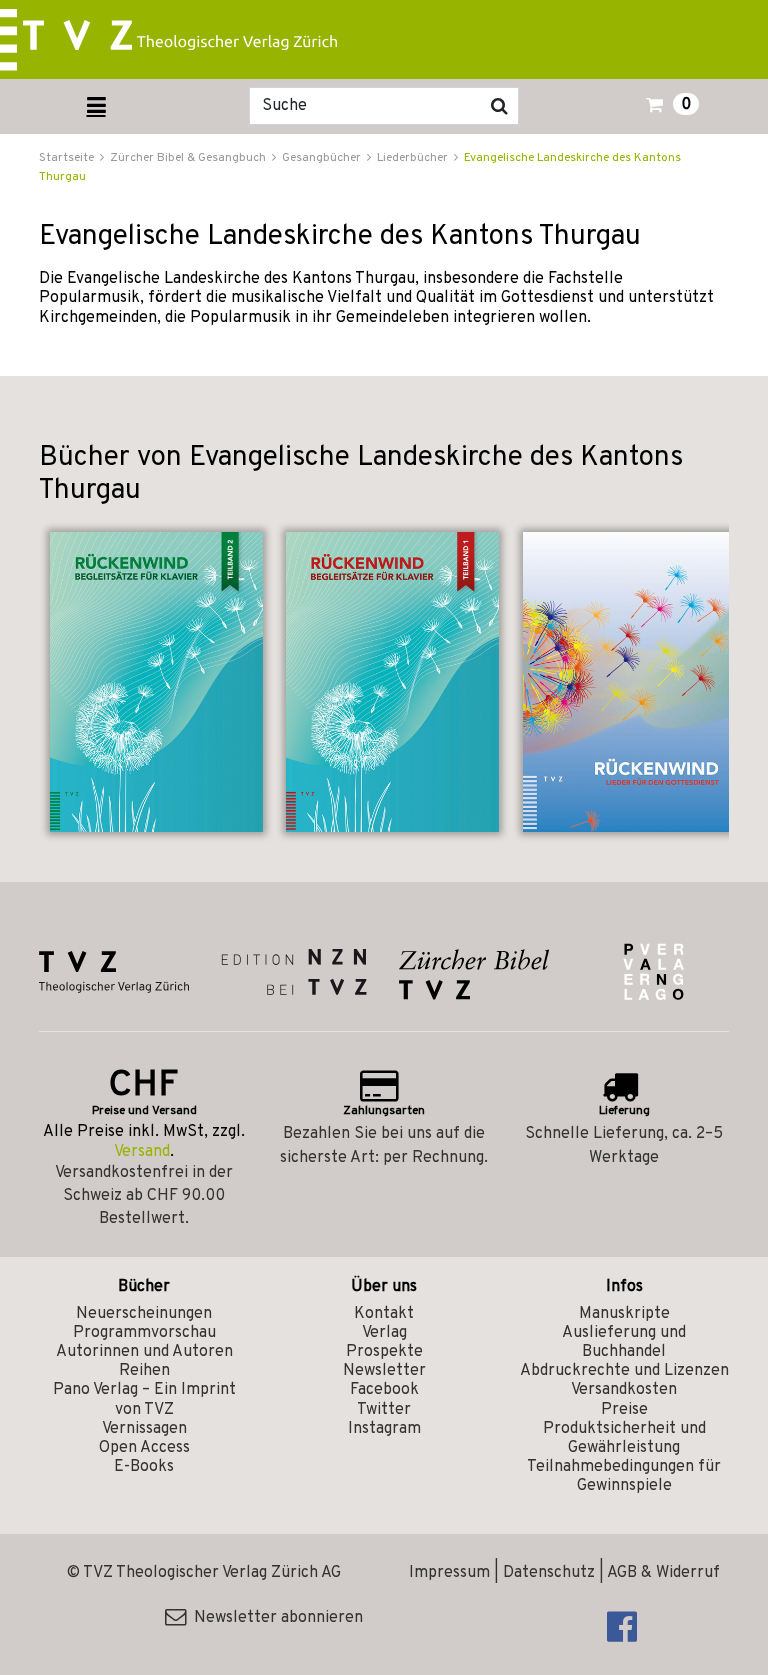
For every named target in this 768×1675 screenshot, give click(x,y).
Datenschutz (549, 1573)
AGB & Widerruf (663, 1573)
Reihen (144, 1371)
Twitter (384, 1410)
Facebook (384, 1390)
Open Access (144, 1448)
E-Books (144, 1467)
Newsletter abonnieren (274, 1618)
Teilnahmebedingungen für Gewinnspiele (624, 1476)
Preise (624, 1410)
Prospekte (384, 1352)
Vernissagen (144, 1429)
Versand (142, 1152)
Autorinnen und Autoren (144, 1352)
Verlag (384, 1333)
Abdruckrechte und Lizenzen (624, 1371)
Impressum (449, 1573)
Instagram (384, 1429)
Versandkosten (624, 1390)
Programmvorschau (144, 1333)
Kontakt (384, 1314)
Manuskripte (624, 1314)
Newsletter (384, 1371)
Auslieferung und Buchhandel (624, 1342)
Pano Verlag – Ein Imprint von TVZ (144, 1399)
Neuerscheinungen (144, 1314)
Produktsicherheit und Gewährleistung (624, 1438)
